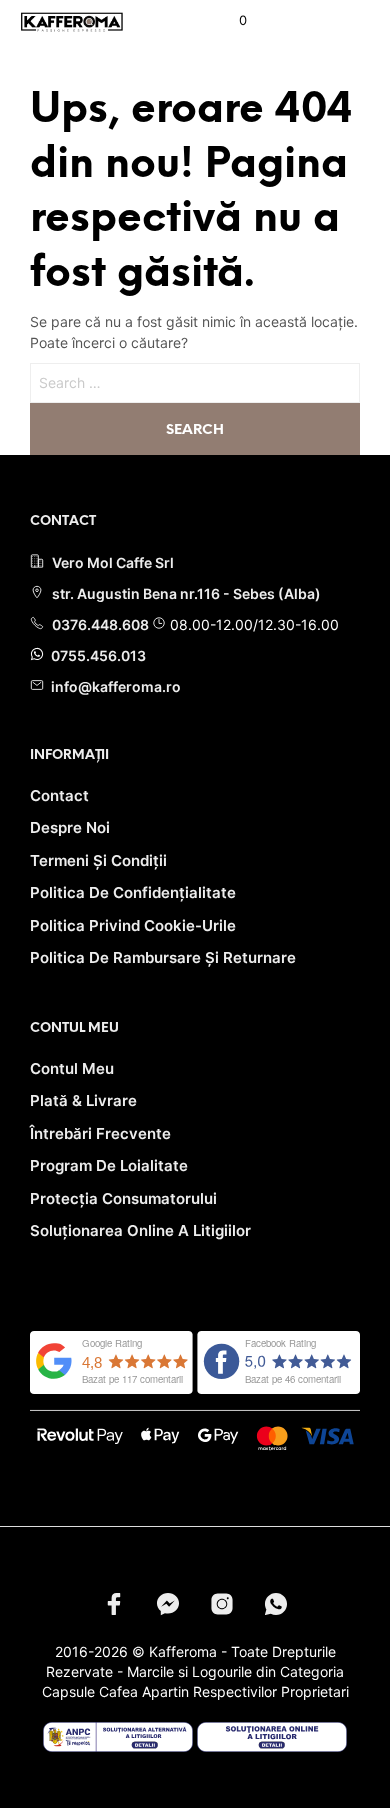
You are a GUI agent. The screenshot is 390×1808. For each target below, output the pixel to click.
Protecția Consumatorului (123, 1198)
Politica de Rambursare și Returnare (163, 957)
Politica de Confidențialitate (133, 892)
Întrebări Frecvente (100, 1133)
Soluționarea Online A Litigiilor (140, 1230)
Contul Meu (72, 1068)
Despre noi (70, 827)
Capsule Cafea (90, 1691)
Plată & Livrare (83, 1100)
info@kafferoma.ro (114, 686)
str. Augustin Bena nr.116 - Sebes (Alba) (186, 593)
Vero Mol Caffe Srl (113, 562)
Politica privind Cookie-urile (133, 925)
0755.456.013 (97, 655)
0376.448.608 (102, 624)
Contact (59, 795)
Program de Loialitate (109, 1165)
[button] (229, 21)
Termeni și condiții (98, 860)
